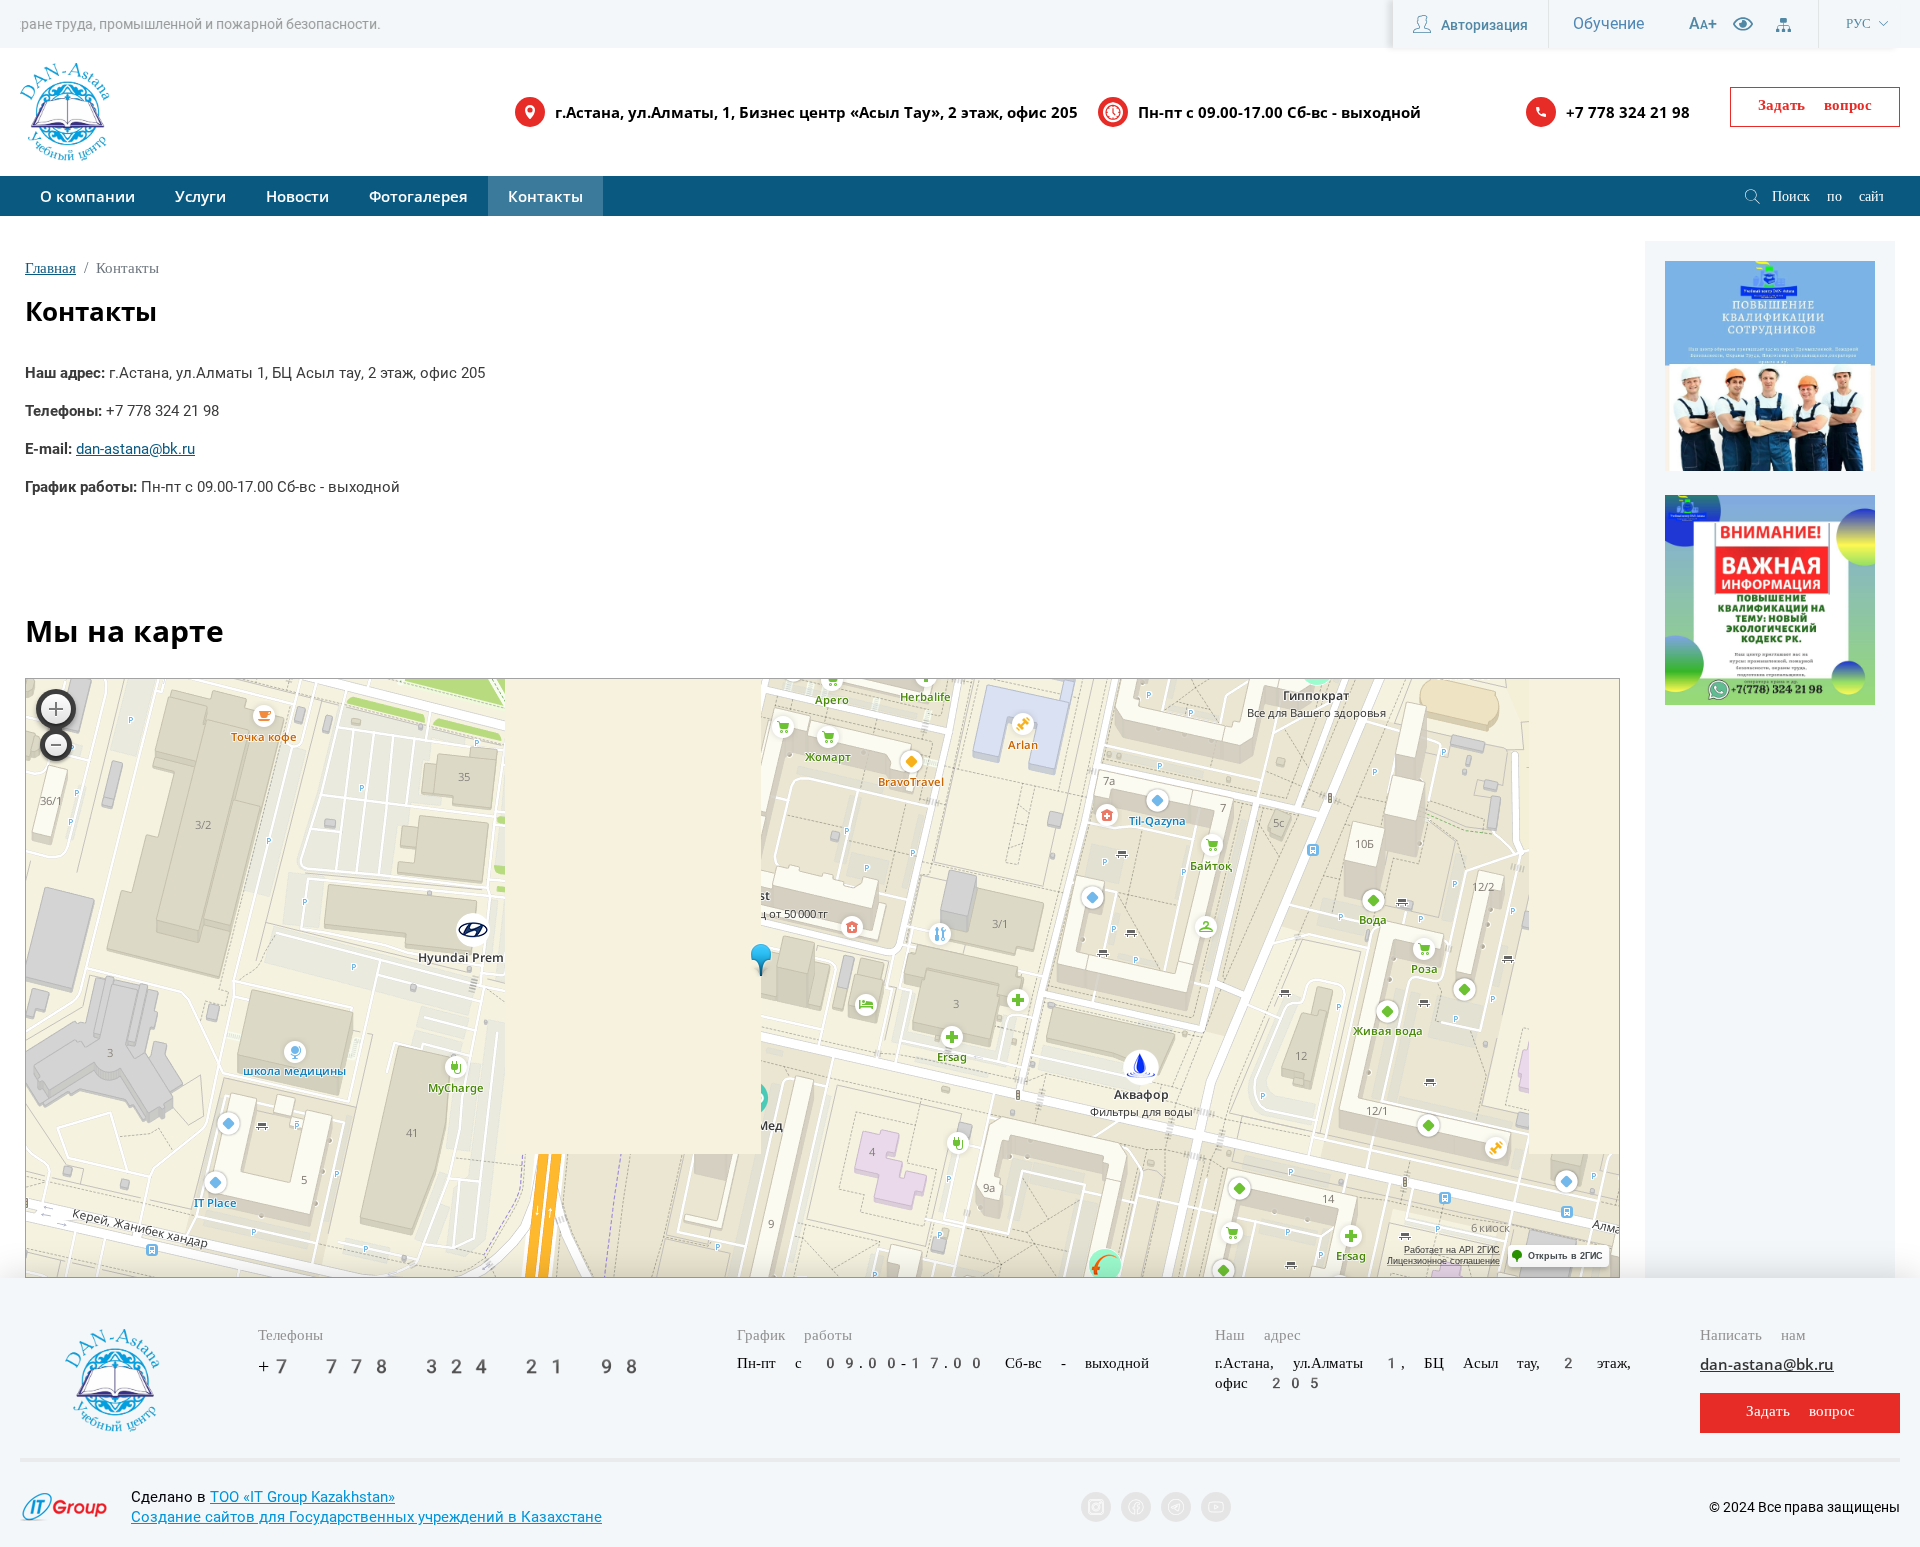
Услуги (200, 196)
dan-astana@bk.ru (135, 449)
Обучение (1608, 23)
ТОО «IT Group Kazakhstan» (302, 1497)
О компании (87, 196)
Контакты (545, 196)
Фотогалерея (418, 196)
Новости (297, 196)
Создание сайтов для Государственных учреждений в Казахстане (366, 1517)
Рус (1858, 23)
